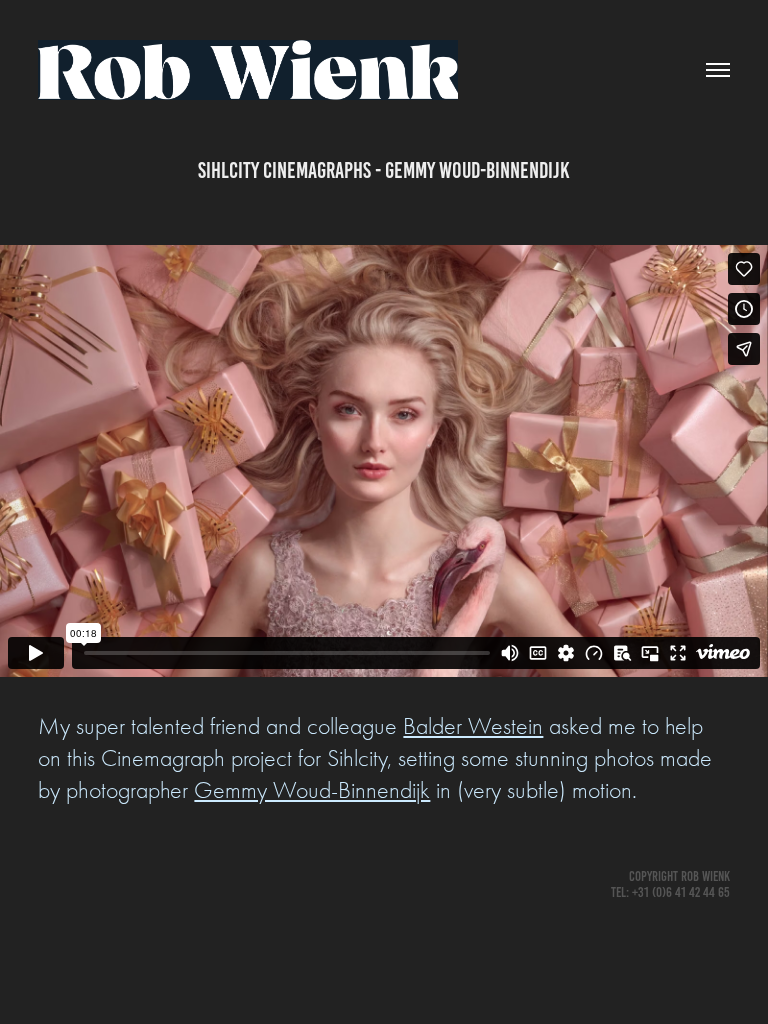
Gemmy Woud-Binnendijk (312, 790)
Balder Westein (473, 726)
